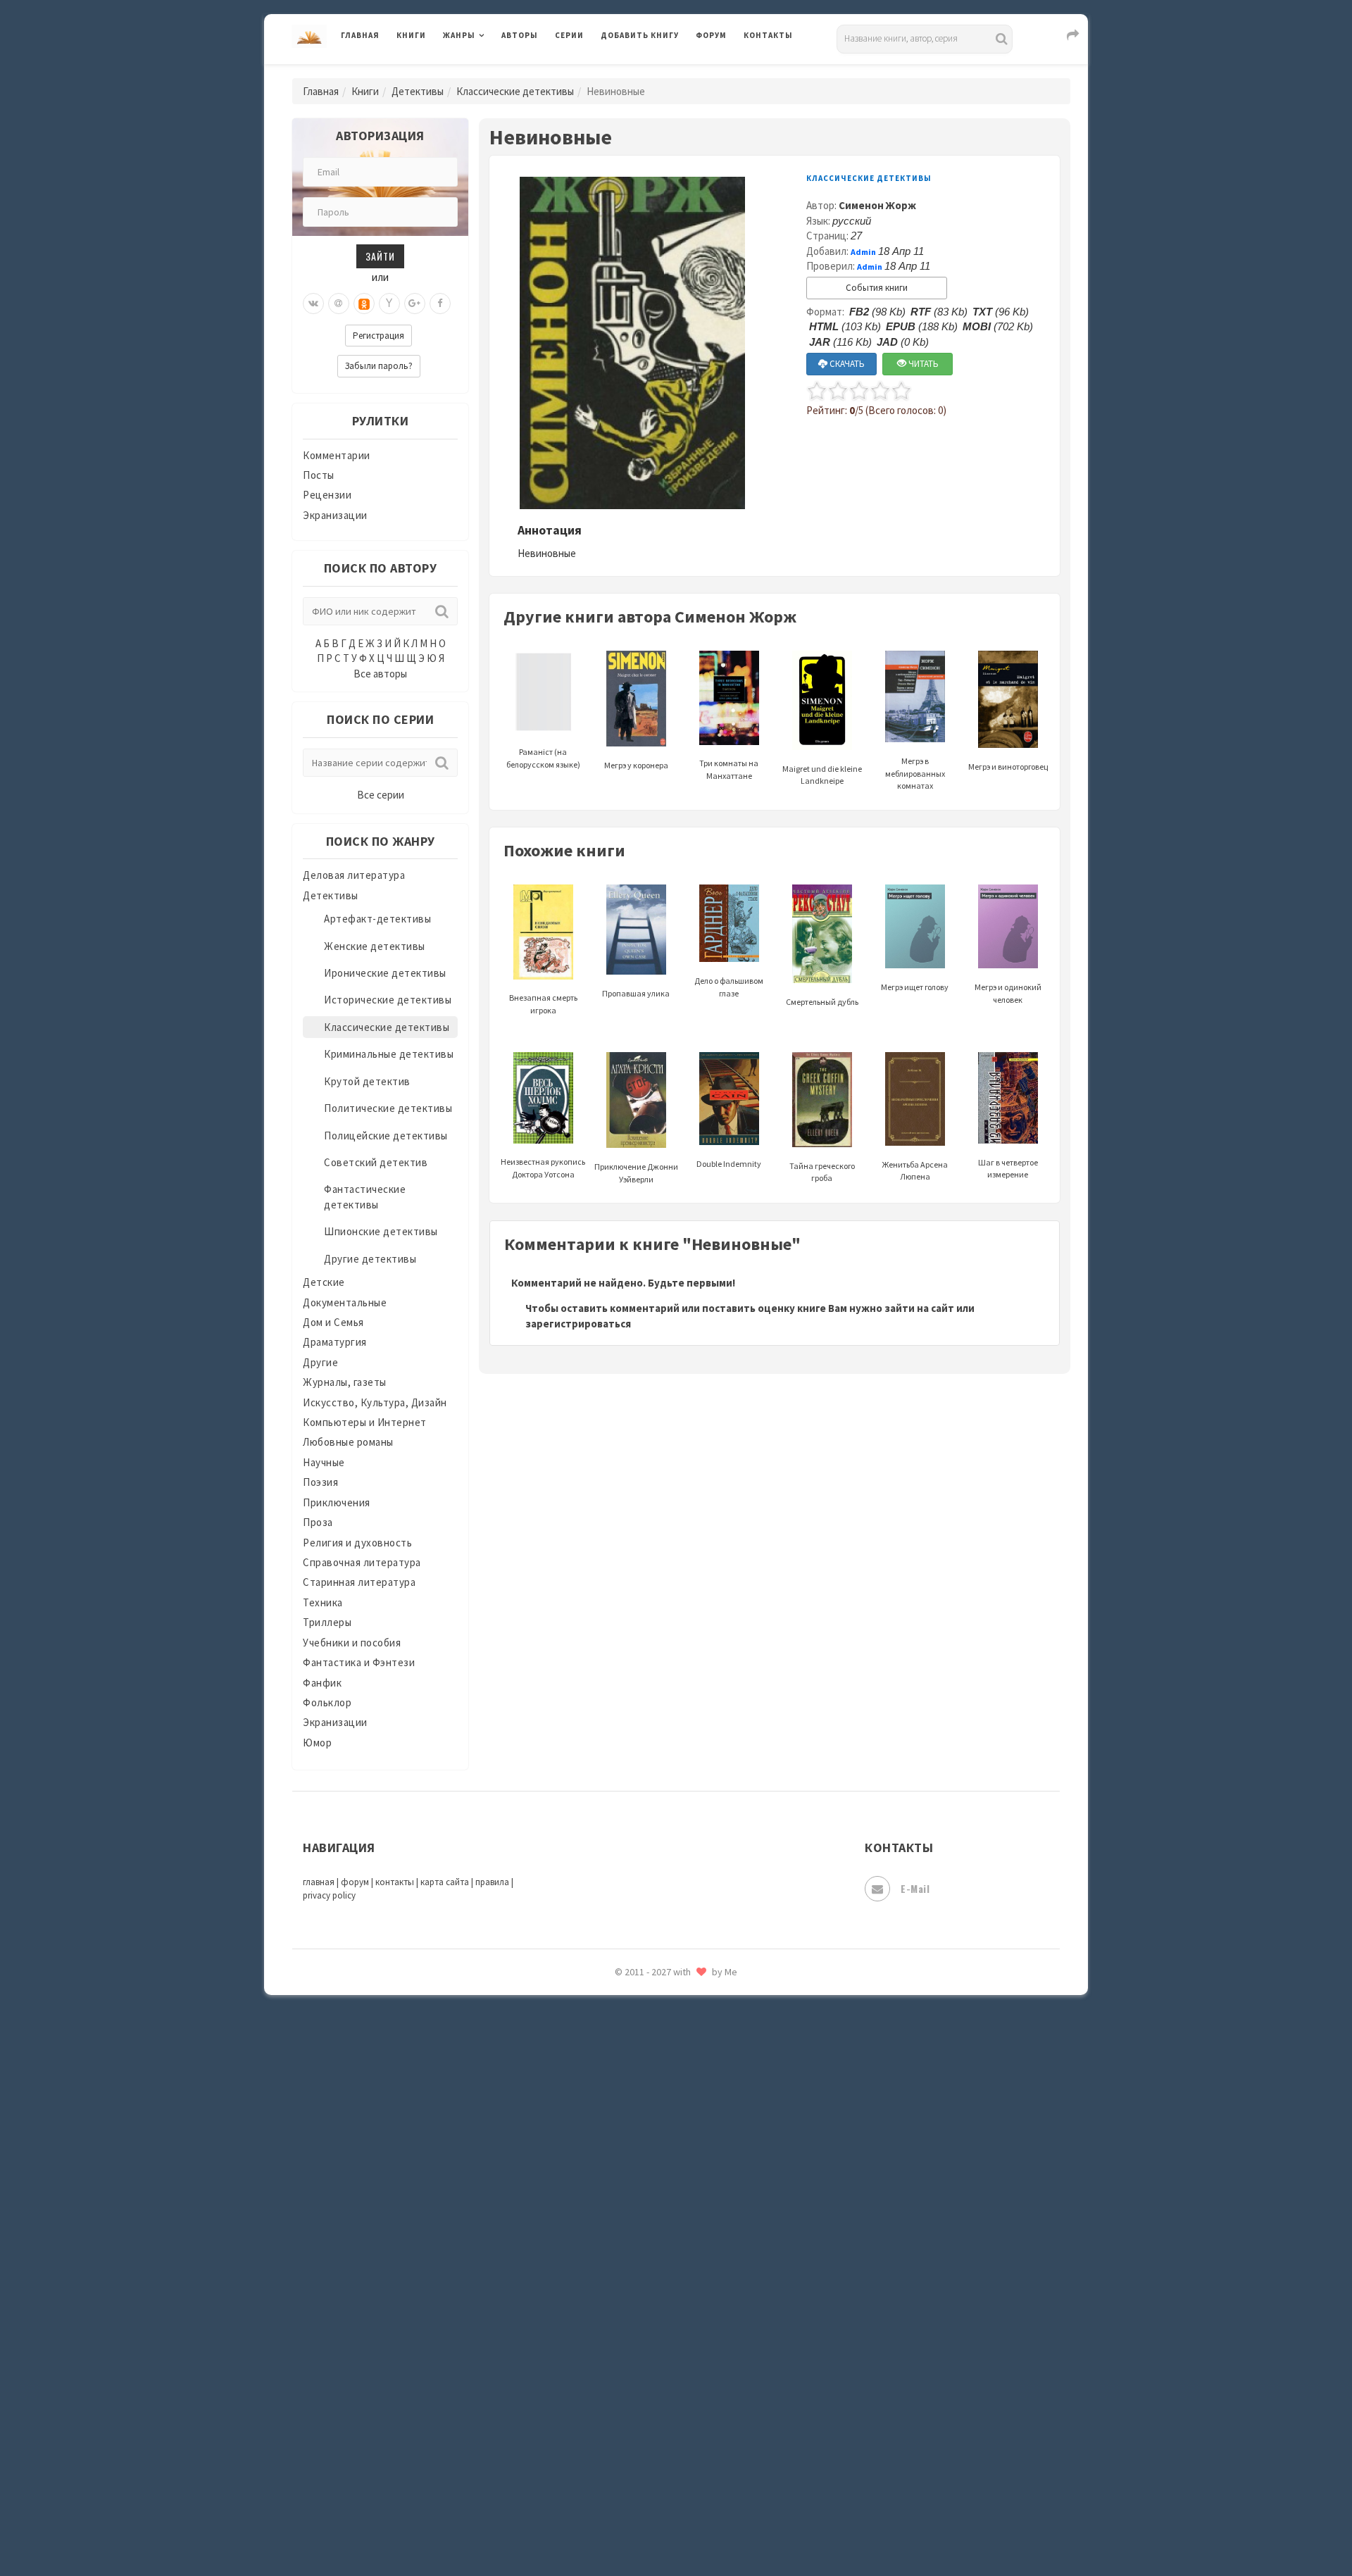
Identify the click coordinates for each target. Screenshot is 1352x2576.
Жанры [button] (459, 35)
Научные (324, 1462)
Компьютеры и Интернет (365, 1422)
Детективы (418, 91)
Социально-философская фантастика (695, 2150)
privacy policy (329, 1895)
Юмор (317, 1743)
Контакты (768, 35)
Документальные (345, 1302)
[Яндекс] (389, 304)
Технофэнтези (637, 2245)
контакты (395, 1882)
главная (319, 1882)
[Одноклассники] (364, 304)
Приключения (337, 1502)
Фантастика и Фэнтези (359, 1662)
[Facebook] (440, 304)
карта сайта (445, 1882)
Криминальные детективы (389, 1054)
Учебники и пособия (352, 1643)
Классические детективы (515, 91)
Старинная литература (359, 1582)
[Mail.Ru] (339, 304)
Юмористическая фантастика (675, 2528)
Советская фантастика (658, 2087)
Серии (569, 35)
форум (355, 1882)
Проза (318, 1522)
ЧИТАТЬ (922, 364)
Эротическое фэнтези (656, 2496)
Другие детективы (370, 1259)
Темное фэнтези (642, 2213)
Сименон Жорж (877, 205)
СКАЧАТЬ (846, 364)
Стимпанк (626, 2182)
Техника (323, 1602)
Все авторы (380, 674)
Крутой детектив (367, 1081)
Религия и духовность (357, 1543)
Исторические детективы (388, 1000)
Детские (324, 1282)
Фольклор (327, 1702)
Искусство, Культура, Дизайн (375, 1402)
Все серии (381, 795)
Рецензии (327, 495)
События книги (877, 288)
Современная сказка (651, 2119)
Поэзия (320, 1482)
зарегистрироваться (578, 1324)
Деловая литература (651, 72)
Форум (711, 35)
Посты (319, 475)
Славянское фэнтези (653, 2056)
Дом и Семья (333, 1322)
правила (492, 1882)
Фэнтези (623, 2339)
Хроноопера (631, 2370)
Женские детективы (375, 946)
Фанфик (322, 1683)
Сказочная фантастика (658, 2025)
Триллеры (327, 1622)
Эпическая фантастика (658, 2402)
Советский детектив (376, 1162)
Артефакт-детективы (377, 919)
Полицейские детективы (386, 1136)
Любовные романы (348, 1442)
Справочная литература (362, 1562)
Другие (320, 1362)
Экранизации (335, 515)
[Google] (415, 304)
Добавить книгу (640, 35)
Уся (611, 2308)
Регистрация (378, 336)
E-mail (915, 1888)
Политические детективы (388, 1108)
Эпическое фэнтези (650, 2434)
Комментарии (337, 455)
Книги (411, 35)
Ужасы (618, 2276)
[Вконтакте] (313, 304)
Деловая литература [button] (493, 72)
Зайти (380, 256)
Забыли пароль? (379, 366)
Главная (360, 35)
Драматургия (335, 1342)
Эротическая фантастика (664, 2465)
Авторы (520, 35)
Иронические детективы (385, 973)
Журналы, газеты (345, 1382)
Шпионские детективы (381, 1231)
